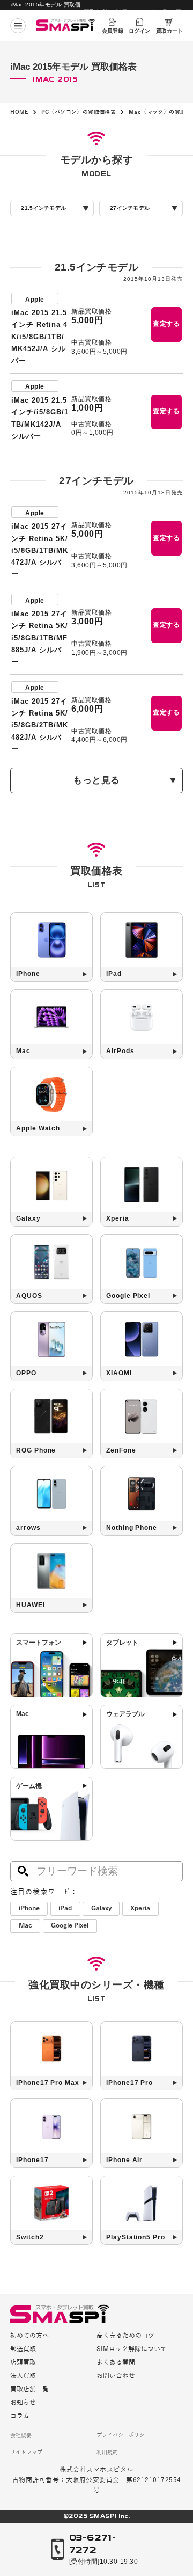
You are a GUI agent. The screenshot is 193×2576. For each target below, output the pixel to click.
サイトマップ (26, 2453)
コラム (20, 2417)
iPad (65, 1909)
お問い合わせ (116, 2376)
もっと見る (96, 780)
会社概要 (21, 2435)
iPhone (29, 1909)
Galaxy (101, 1909)
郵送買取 (23, 2349)
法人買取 (23, 2376)
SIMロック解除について (132, 2349)
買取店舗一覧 (29, 2390)
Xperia (140, 1909)
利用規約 (107, 2453)
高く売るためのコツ (125, 2336)
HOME (19, 112)
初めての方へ (29, 2336)
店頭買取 (23, 2363)
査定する (166, 324)
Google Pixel (70, 1926)
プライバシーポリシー (123, 2435)
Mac (25, 1926)
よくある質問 (116, 2363)
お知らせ (23, 2403)
